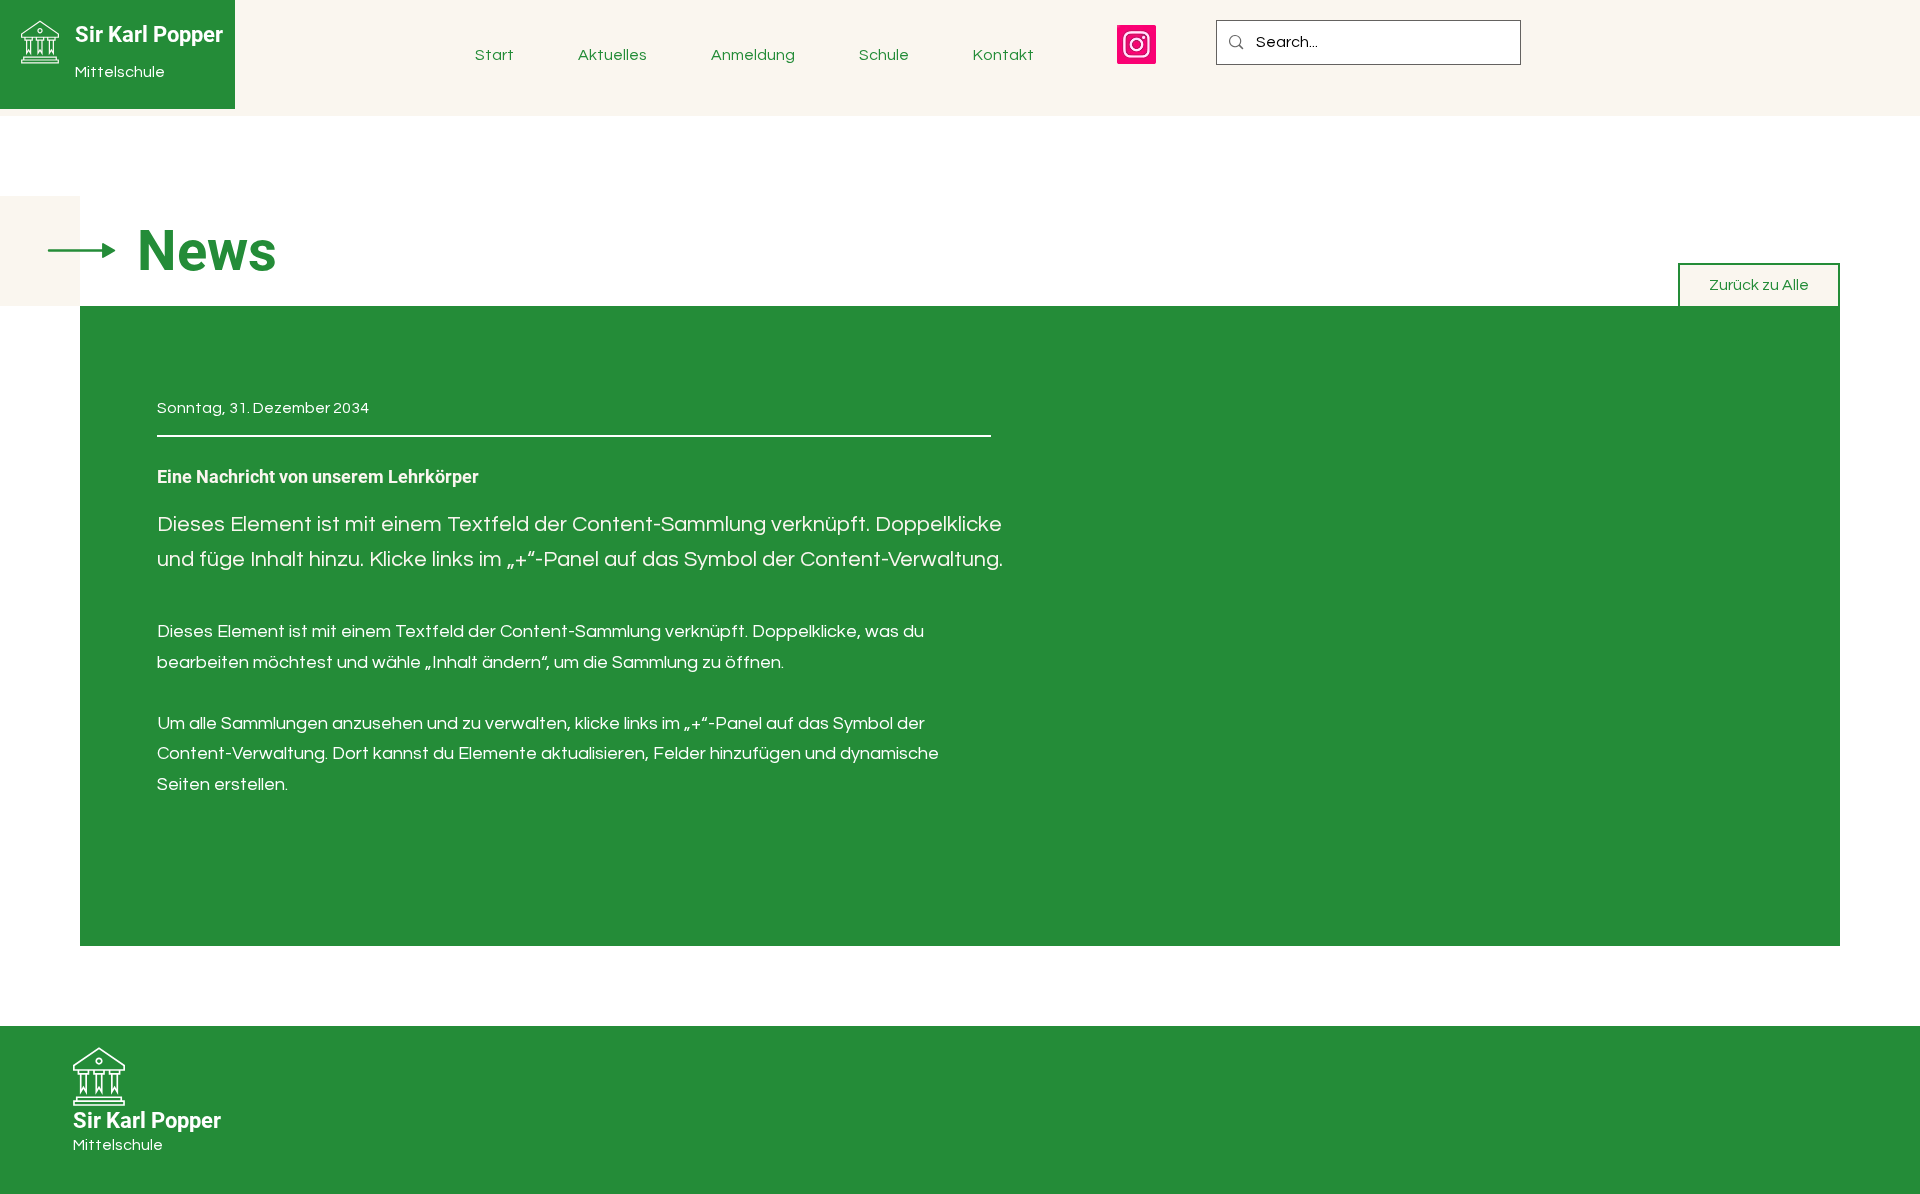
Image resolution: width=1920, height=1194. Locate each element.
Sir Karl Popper (149, 34)
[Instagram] (1136, 44)
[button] (629, 55)
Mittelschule (120, 72)
